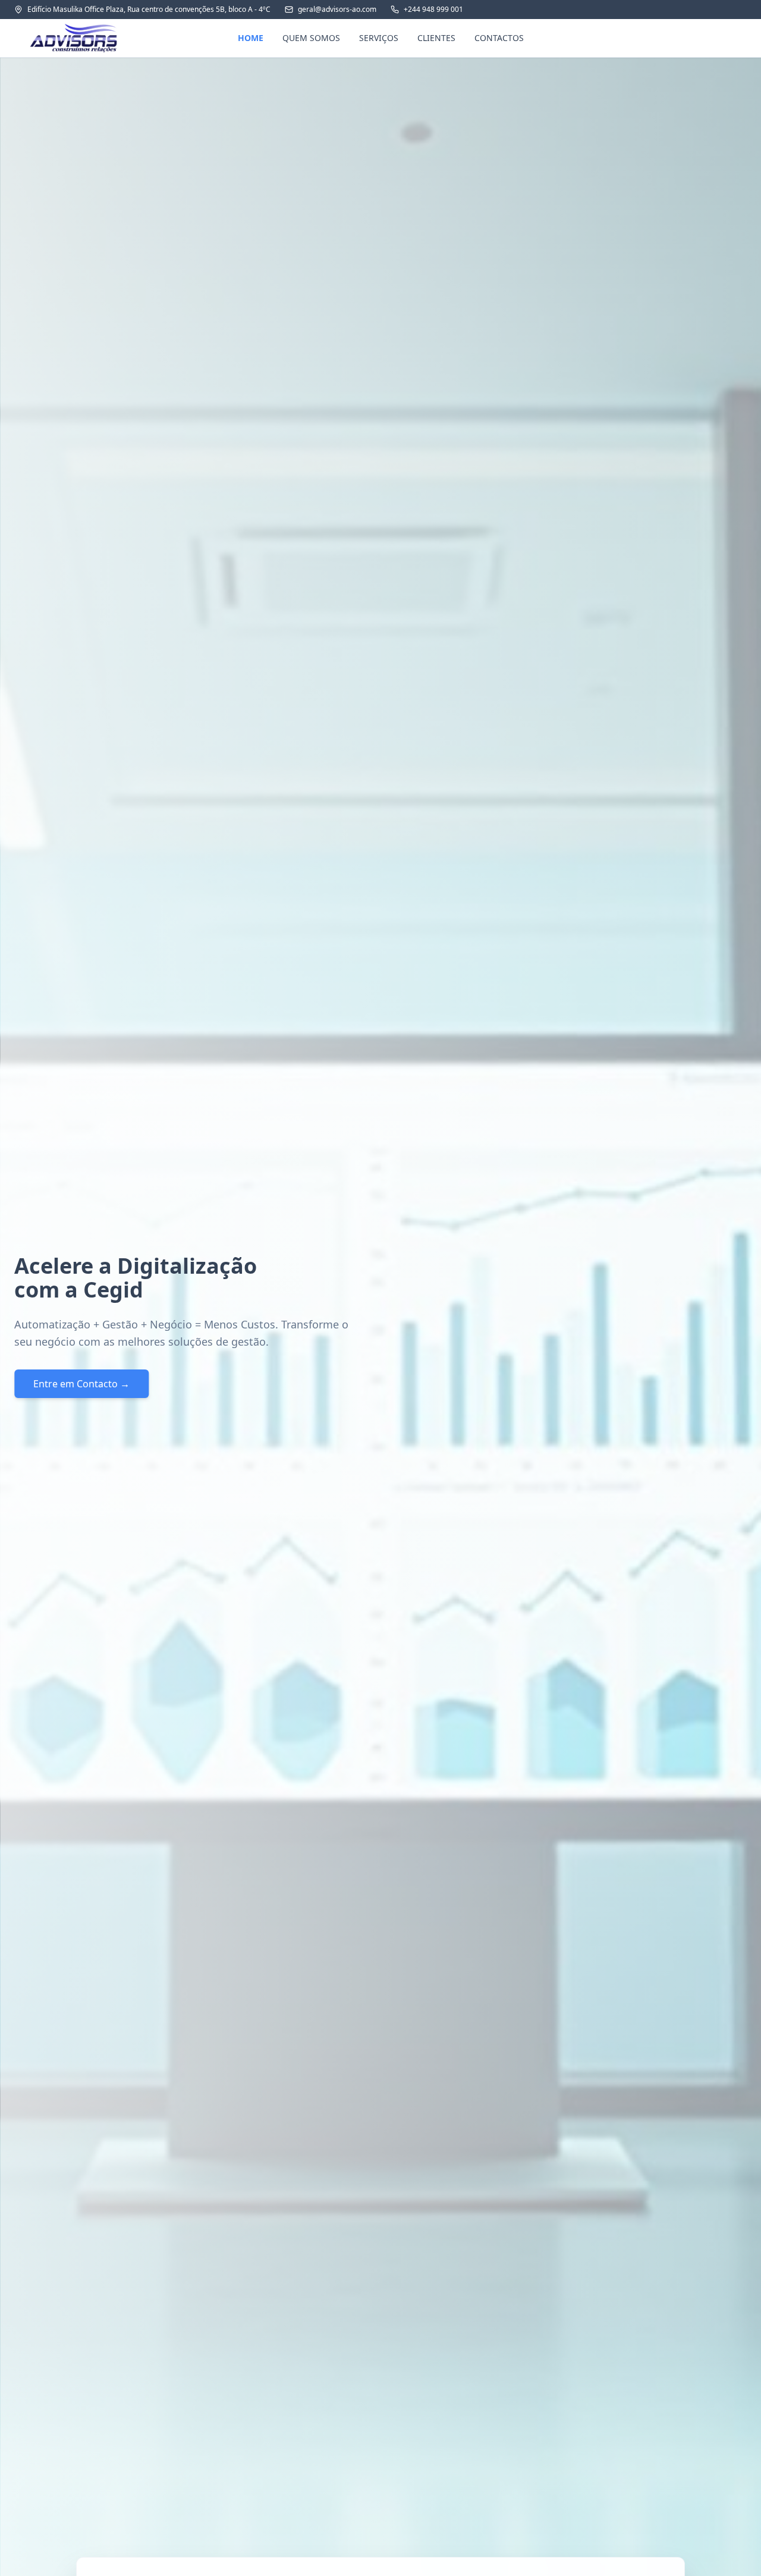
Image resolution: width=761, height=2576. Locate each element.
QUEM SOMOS (311, 38)
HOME (251, 38)
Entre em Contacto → (81, 1384)
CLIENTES (436, 38)
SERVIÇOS (379, 38)
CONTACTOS (499, 38)
